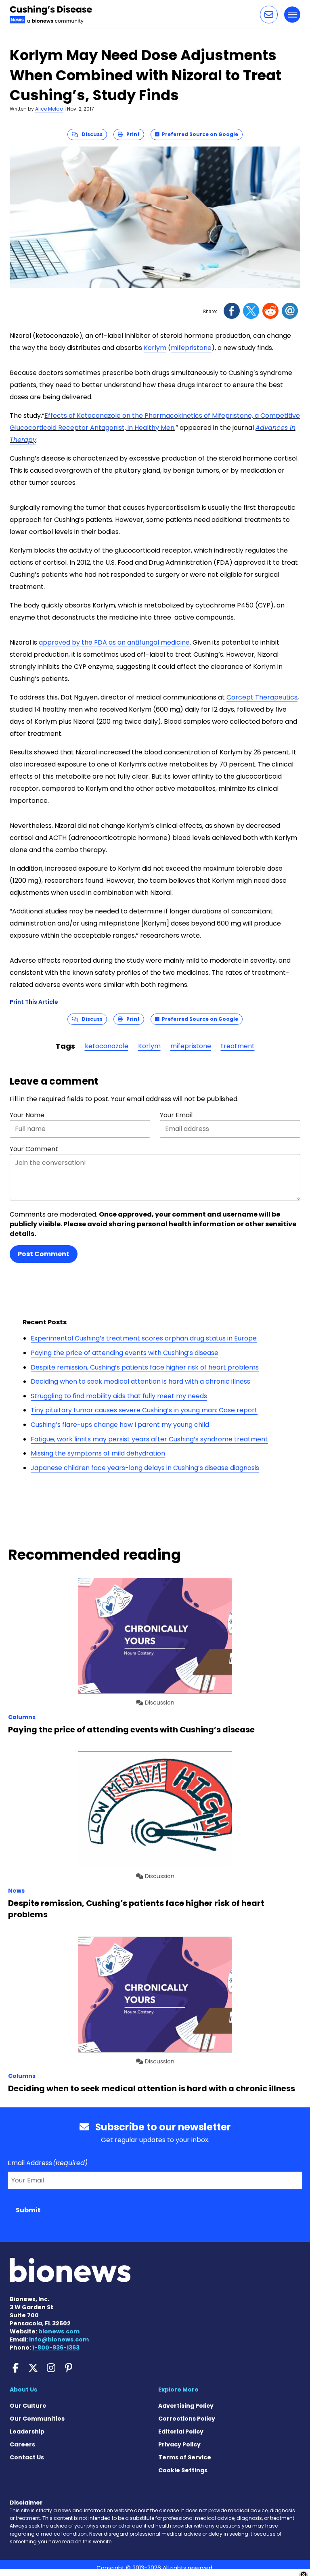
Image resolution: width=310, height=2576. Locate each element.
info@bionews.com (59, 2339)
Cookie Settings (183, 2470)
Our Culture (28, 2406)
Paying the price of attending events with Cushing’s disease (125, 1353)
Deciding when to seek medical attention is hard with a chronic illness (140, 1381)
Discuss (90, 134)
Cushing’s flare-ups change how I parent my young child (120, 1425)
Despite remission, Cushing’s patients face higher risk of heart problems (145, 1367)
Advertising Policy (186, 2406)
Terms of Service (185, 2457)
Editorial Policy (181, 2431)
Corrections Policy (187, 2419)
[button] (269, 15)
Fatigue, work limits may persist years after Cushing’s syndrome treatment (149, 1439)
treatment (238, 1046)
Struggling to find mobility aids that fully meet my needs (119, 1396)
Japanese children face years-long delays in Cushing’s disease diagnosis (145, 1468)
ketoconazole (107, 1046)
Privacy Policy (179, 2444)
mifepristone (191, 348)
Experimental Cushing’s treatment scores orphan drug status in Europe (144, 1338)
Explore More (178, 2390)
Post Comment (44, 1254)
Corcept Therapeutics (262, 697)
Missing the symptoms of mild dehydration (98, 1453)
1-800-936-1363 (56, 2348)
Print (131, 134)
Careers (22, 2444)
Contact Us (27, 2457)
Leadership (27, 2431)
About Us (23, 2390)
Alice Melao (49, 109)
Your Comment (34, 1149)
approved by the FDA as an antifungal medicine (114, 642)
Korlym (155, 348)
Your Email (176, 1115)
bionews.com (59, 2331)
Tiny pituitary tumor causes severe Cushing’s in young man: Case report (144, 1410)
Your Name (27, 1115)
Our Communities (37, 2419)
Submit (28, 2210)
